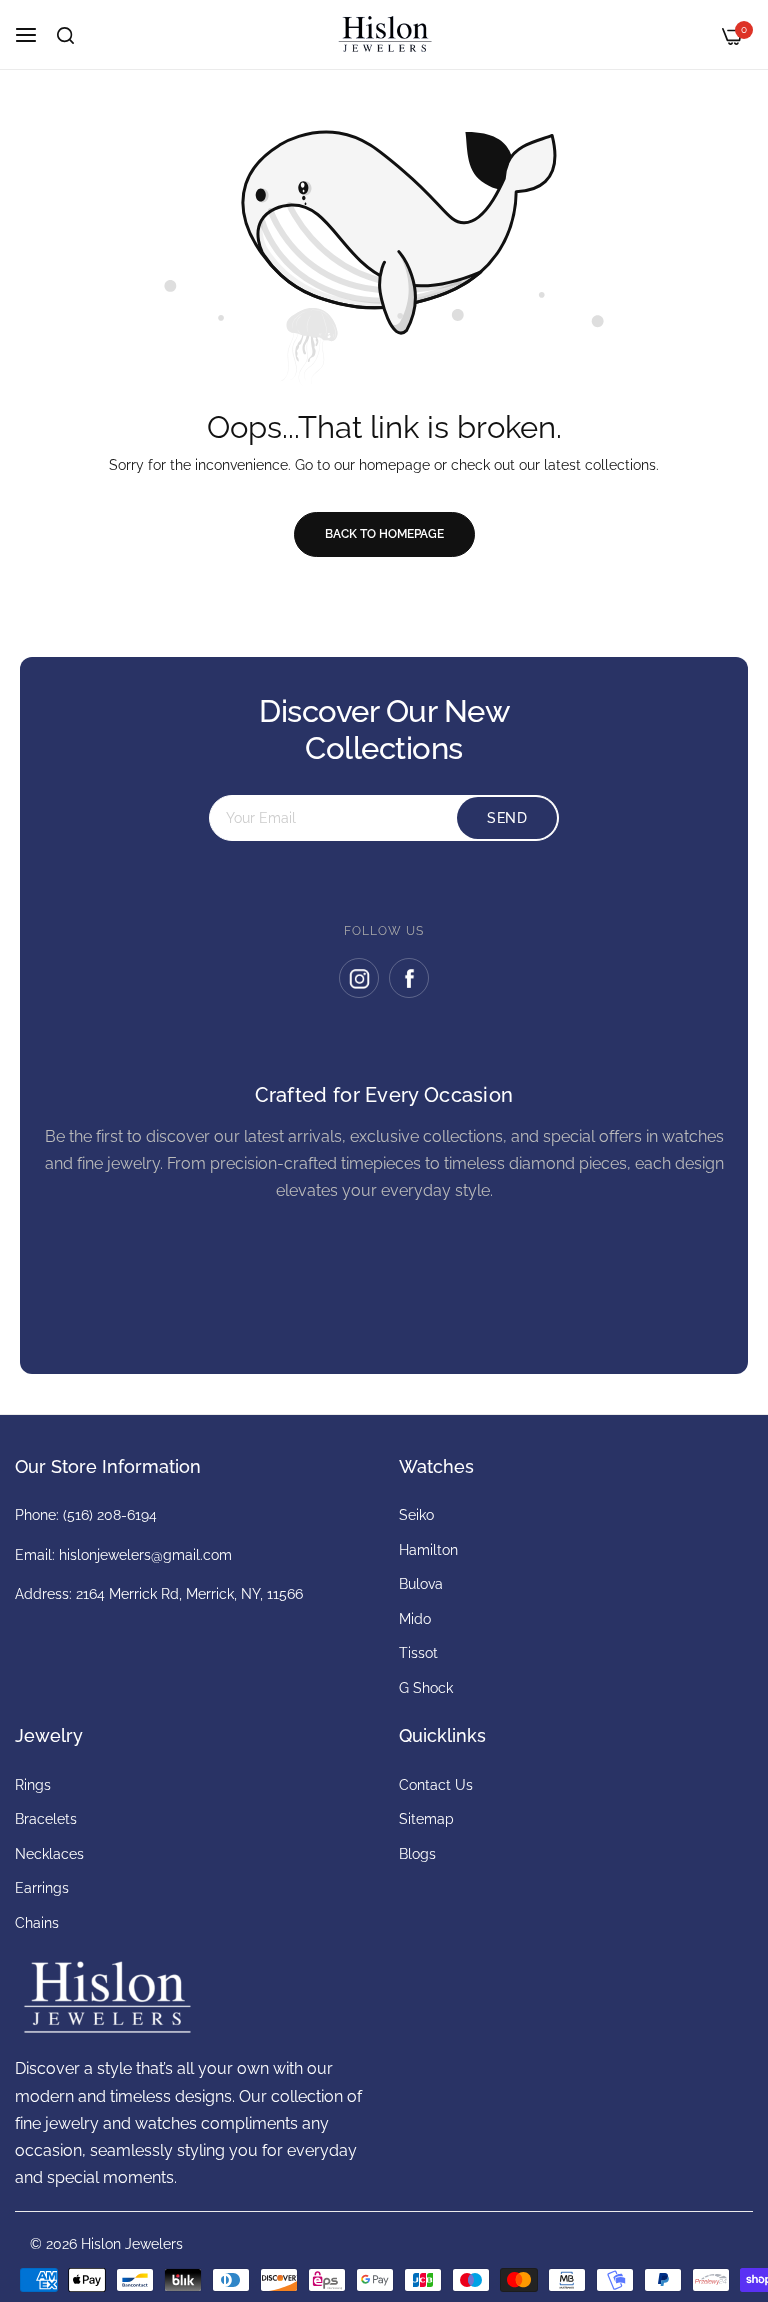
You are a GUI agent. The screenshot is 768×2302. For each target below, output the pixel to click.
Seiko (416, 1515)
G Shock (426, 1688)
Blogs (417, 1854)
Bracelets (46, 1819)
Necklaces (49, 1854)
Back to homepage (384, 534)
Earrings (42, 1888)
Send (507, 818)
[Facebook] (409, 978)
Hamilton (428, 1550)
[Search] (65, 35)
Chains (37, 1923)
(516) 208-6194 (110, 1515)
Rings (33, 1785)
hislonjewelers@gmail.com (145, 1555)
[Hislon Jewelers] (384, 34)
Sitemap (426, 1819)
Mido (415, 1619)
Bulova (421, 1584)
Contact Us (436, 1785)
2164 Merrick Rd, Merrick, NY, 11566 (189, 1594)
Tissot (418, 1653)
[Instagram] (359, 978)
